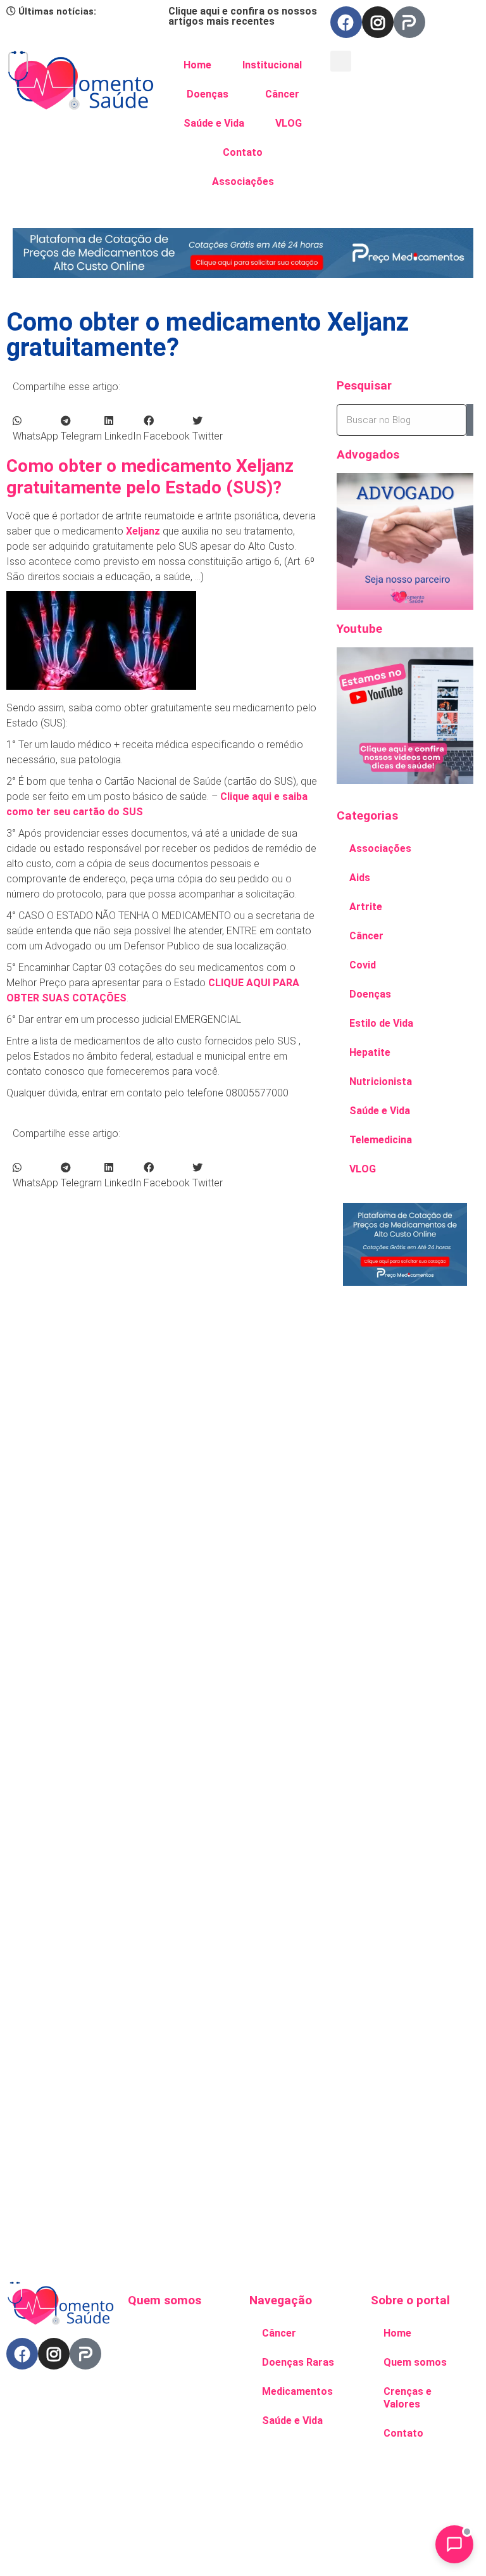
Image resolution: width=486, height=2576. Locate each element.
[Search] (470, 420)
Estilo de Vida (381, 1023)
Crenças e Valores (408, 2398)
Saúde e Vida (214, 123)
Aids (360, 878)
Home (197, 65)
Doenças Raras (298, 2362)
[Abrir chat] (454, 2544)
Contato (243, 152)
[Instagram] (378, 22)
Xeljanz (143, 531)
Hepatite (370, 1052)
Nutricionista (381, 1082)
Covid (363, 965)
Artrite (366, 907)
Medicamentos (297, 2391)
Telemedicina (381, 1140)
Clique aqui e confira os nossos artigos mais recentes (243, 16)
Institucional (272, 65)
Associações (243, 181)
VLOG (289, 123)
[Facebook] (346, 22)
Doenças (208, 94)
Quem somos (415, 2362)
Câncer (282, 94)
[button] (341, 61)
